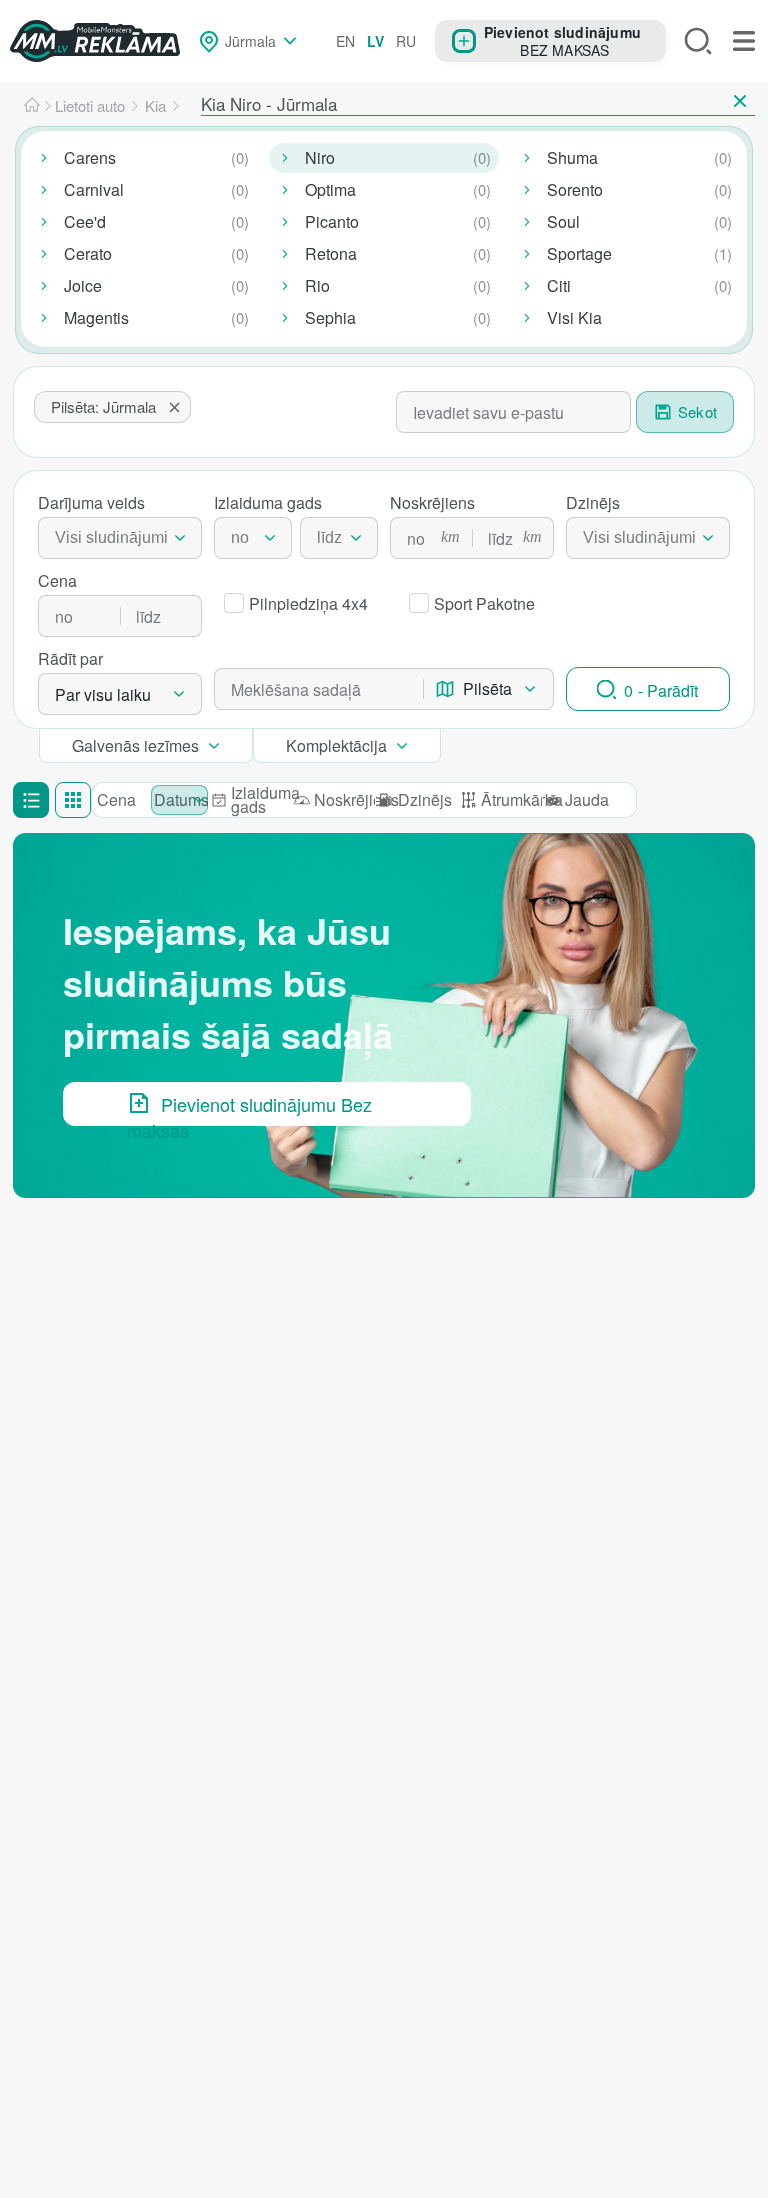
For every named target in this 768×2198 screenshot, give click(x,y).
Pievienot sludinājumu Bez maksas (249, 1108)
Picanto (332, 221)
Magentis (96, 317)
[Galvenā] (32, 106)
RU (406, 41)
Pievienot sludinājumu (562, 31)
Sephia (330, 317)
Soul (563, 221)
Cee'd (85, 221)
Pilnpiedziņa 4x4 (308, 603)
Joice (83, 285)
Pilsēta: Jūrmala (103, 406)
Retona (331, 253)
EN (345, 41)
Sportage (579, 253)
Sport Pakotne (484, 603)
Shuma (572, 157)
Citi (559, 285)
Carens (90, 157)
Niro (320, 157)
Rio (317, 285)
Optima (330, 189)
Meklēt (698, 41)
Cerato (88, 253)
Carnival (94, 189)
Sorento (575, 189)
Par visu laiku (103, 694)
